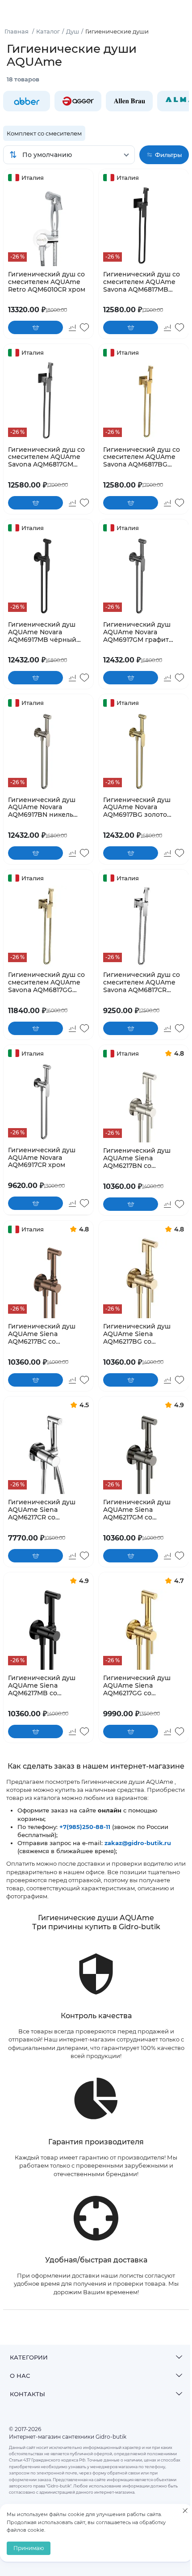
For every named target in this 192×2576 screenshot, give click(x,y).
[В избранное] (84, 327)
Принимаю (29, 2548)
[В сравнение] (72, 327)
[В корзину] (35, 327)
